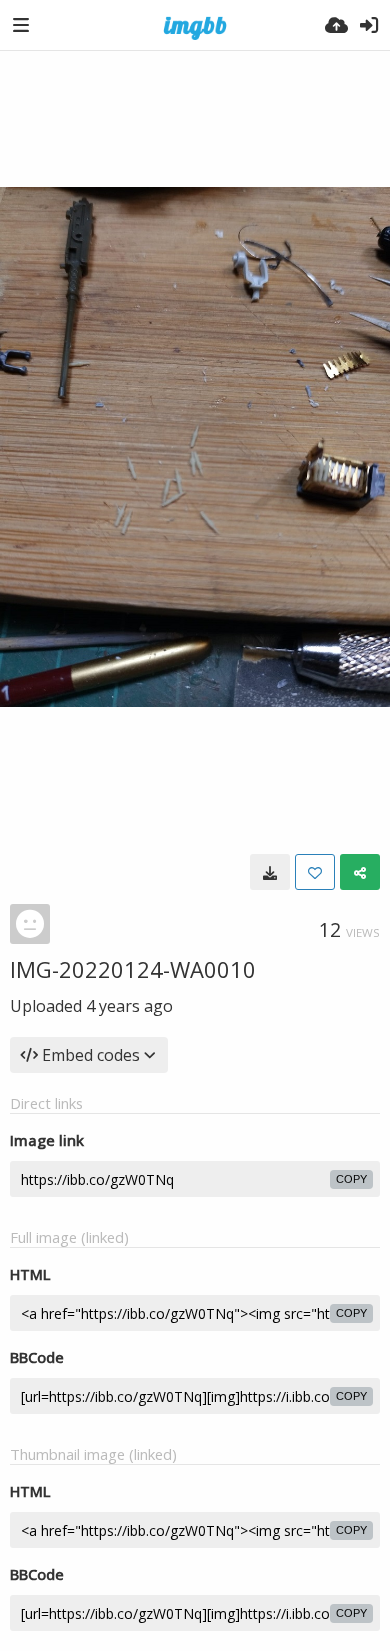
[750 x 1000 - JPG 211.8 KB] (270, 872)
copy (351, 1179)
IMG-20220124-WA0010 (133, 969)
